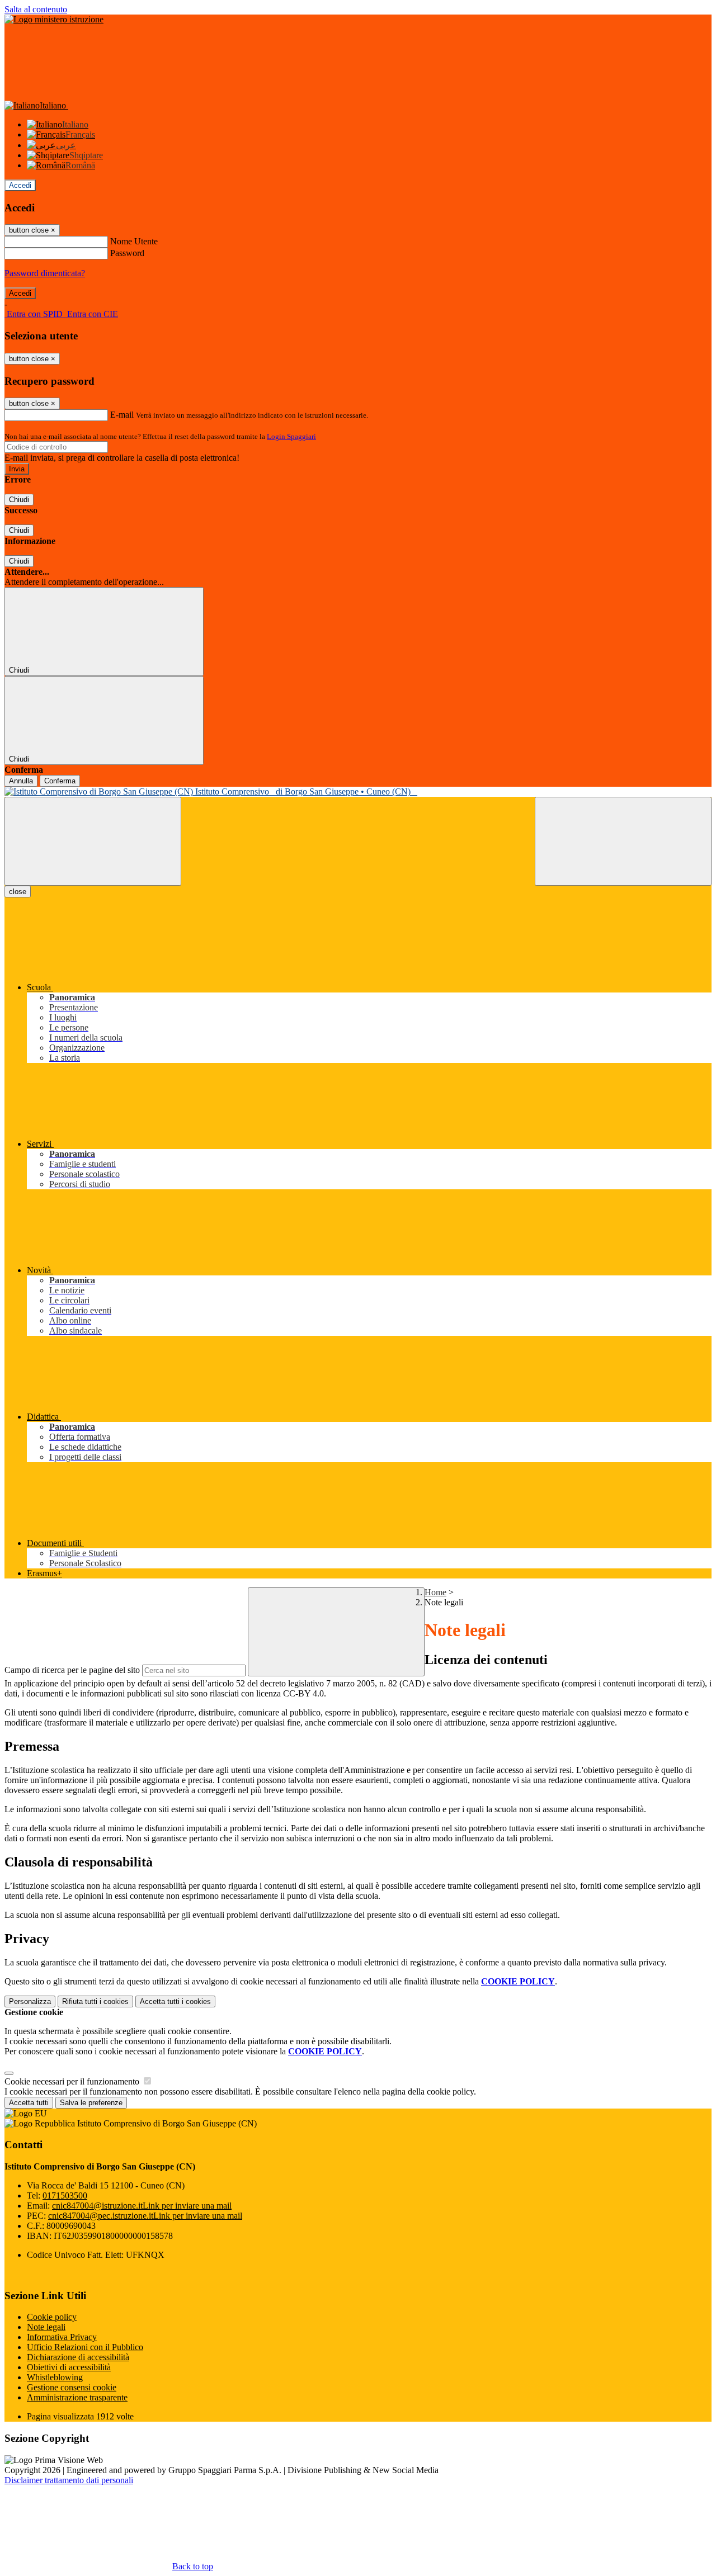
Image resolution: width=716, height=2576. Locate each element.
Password (127, 253)
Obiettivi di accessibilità (69, 2367)
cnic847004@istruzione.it (142, 2206)
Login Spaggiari (291, 436)
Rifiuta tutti (95, 2001)
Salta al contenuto (36, 9)
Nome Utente (134, 241)
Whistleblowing (55, 2377)
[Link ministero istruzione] (54, 19)
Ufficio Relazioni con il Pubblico (85, 2347)
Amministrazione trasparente (77, 2397)
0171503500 (65, 2195)
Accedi (20, 185)
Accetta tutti (175, 2001)
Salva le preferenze (91, 2103)
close (18, 892)
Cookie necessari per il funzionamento (73, 2081)
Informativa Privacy (62, 2337)
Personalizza (30, 2001)
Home (435, 1592)
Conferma (60, 781)
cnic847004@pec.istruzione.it (145, 2216)
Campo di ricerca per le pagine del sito (72, 1670)
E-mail (122, 415)
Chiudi (19, 500)
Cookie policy (52, 2317)
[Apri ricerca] (623, 841)
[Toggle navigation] (93, 841)
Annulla (21, 781)
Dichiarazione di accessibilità (78, 2357)
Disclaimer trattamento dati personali (69, 2480)
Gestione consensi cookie (72, 2387)
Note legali (46, 2327)
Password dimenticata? (45, 273)
